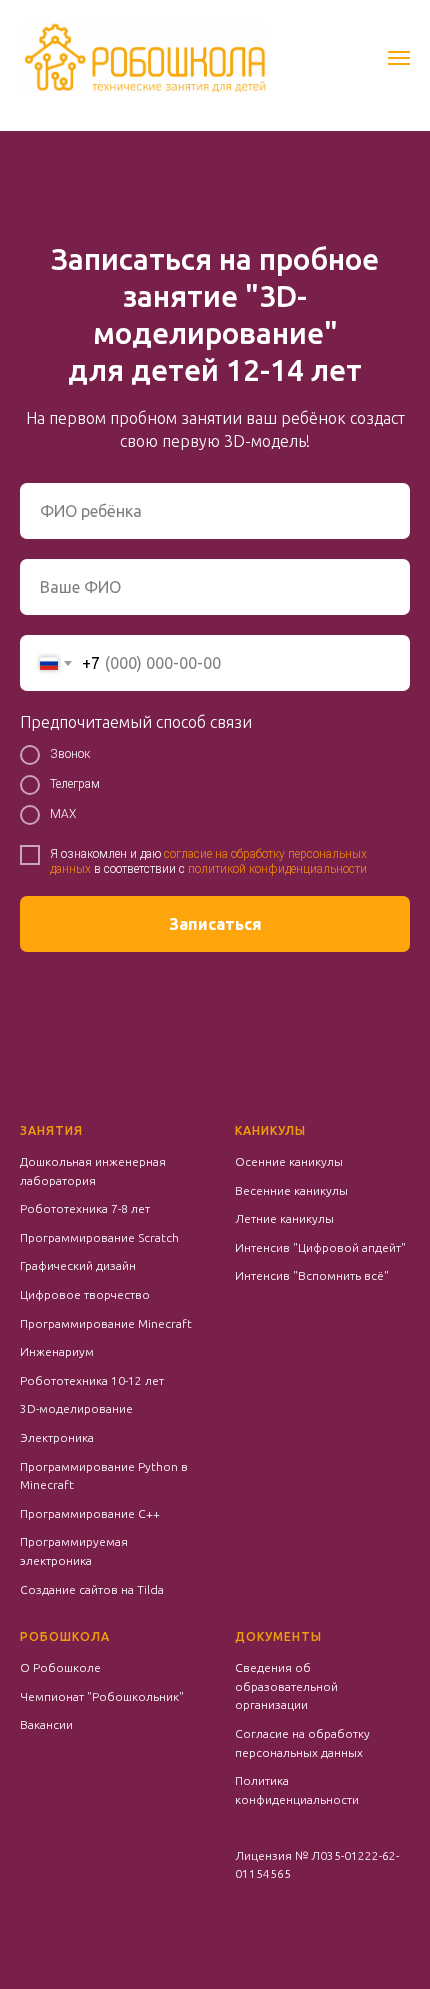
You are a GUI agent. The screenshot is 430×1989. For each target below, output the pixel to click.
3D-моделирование (76, 1408)
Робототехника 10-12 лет (92, 1380)
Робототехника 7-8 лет (85, 1208)
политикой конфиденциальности (277, 869)
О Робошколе (60, 1667)
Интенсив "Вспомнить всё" (312, 1275)
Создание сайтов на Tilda (92, 1589)
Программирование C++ (90, 1513)
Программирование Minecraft (106, 1323)
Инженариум (57, 1351)
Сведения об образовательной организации (286, 1686)
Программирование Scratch (99, 1237)
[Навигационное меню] (399, 58)
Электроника (57, 1437)
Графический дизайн (78, 1265)
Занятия (51, 1130)
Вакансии (46, 1724)
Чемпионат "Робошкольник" (102, 1696)
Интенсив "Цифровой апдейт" (320, 1247)
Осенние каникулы (289, 1161)
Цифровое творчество (85, 1294)
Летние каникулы (284, 1218)
